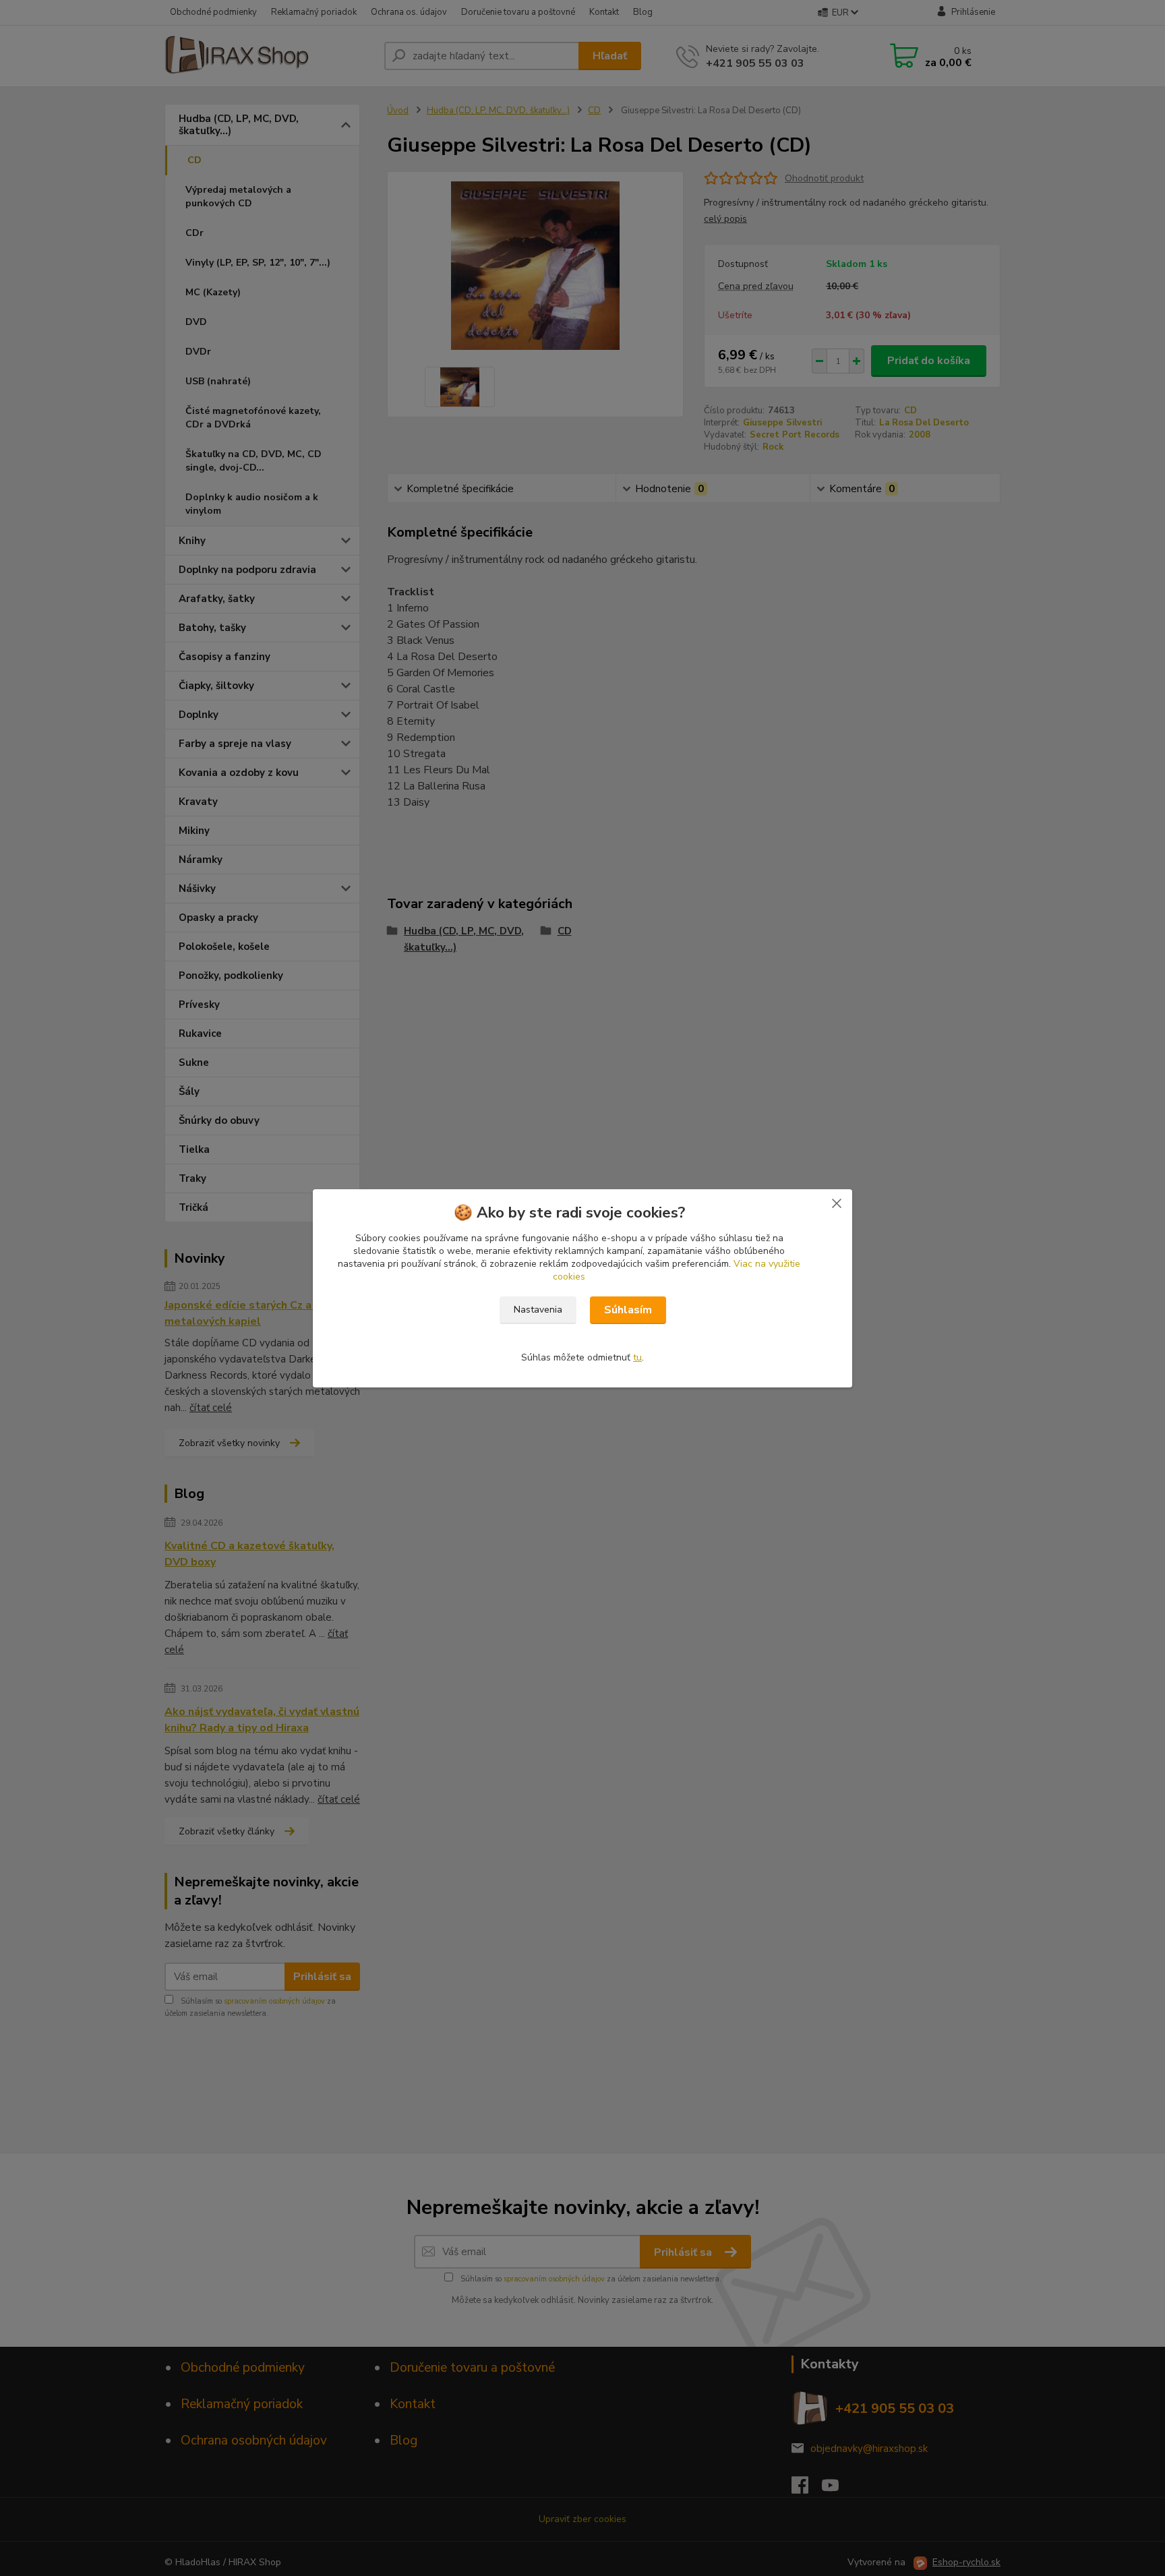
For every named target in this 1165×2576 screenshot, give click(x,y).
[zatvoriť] (837, 1203)
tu (637, 1357)
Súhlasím (628, 1310)
